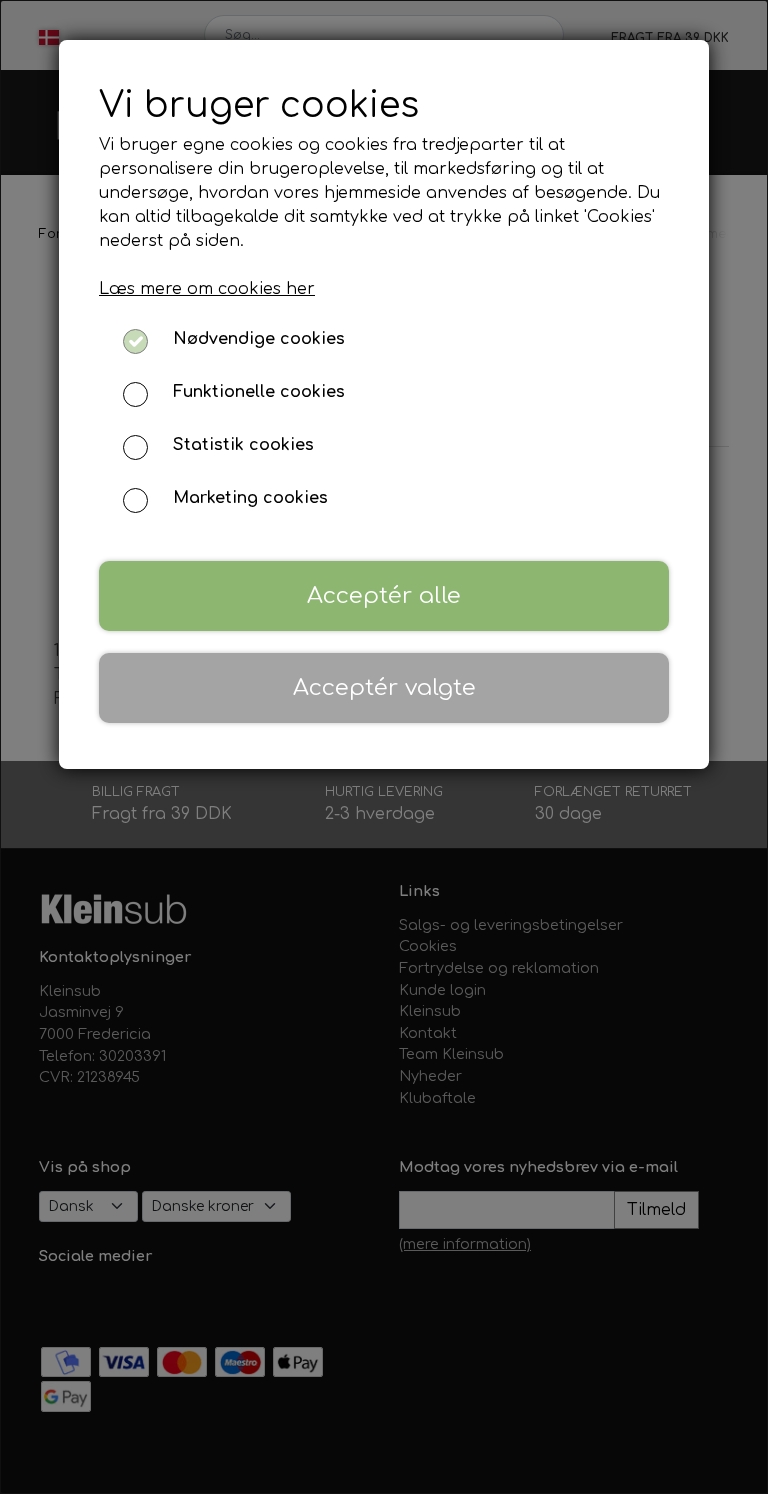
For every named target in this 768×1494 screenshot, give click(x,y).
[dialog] (384, 747)
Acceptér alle (384, 595)
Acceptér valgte (384, 687)
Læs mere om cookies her (207, 289)
